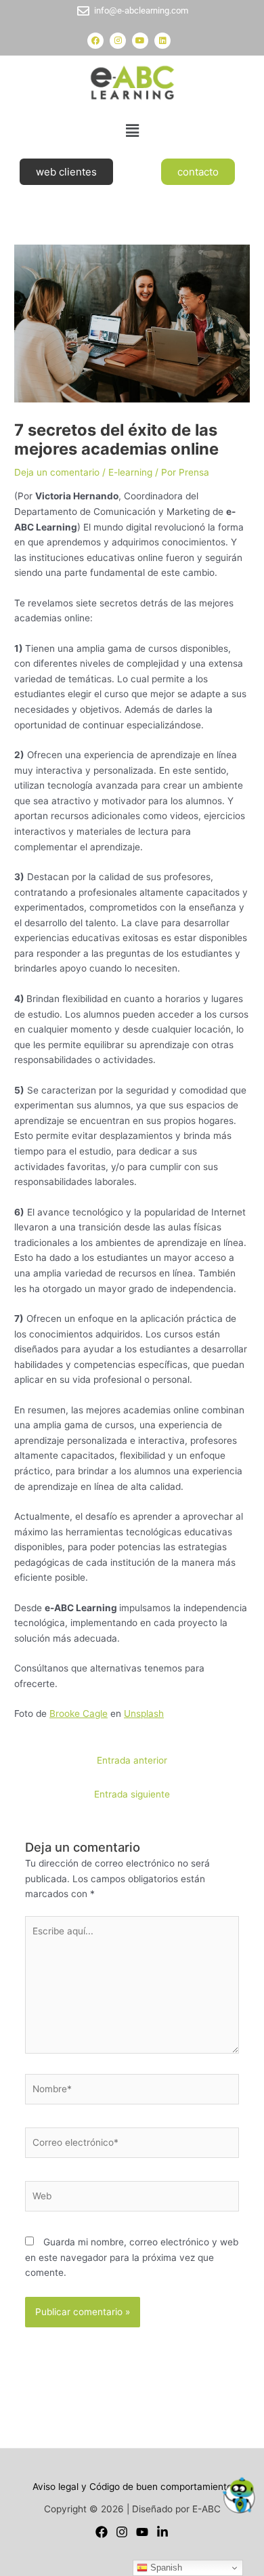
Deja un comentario (57, 472)
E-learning (130, 472)
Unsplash (144, 1713)
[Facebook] (102, 2532)
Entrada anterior (132, 1760)
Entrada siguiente (132, 1794)
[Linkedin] (162, 2532)
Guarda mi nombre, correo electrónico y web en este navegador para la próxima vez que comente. (132, 2257)
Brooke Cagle (79, 1713)
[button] (132, 130)
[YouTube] (142, 2532)
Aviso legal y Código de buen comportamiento (132, 2487)
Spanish (165, 2568)
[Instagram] (122, 2532)
